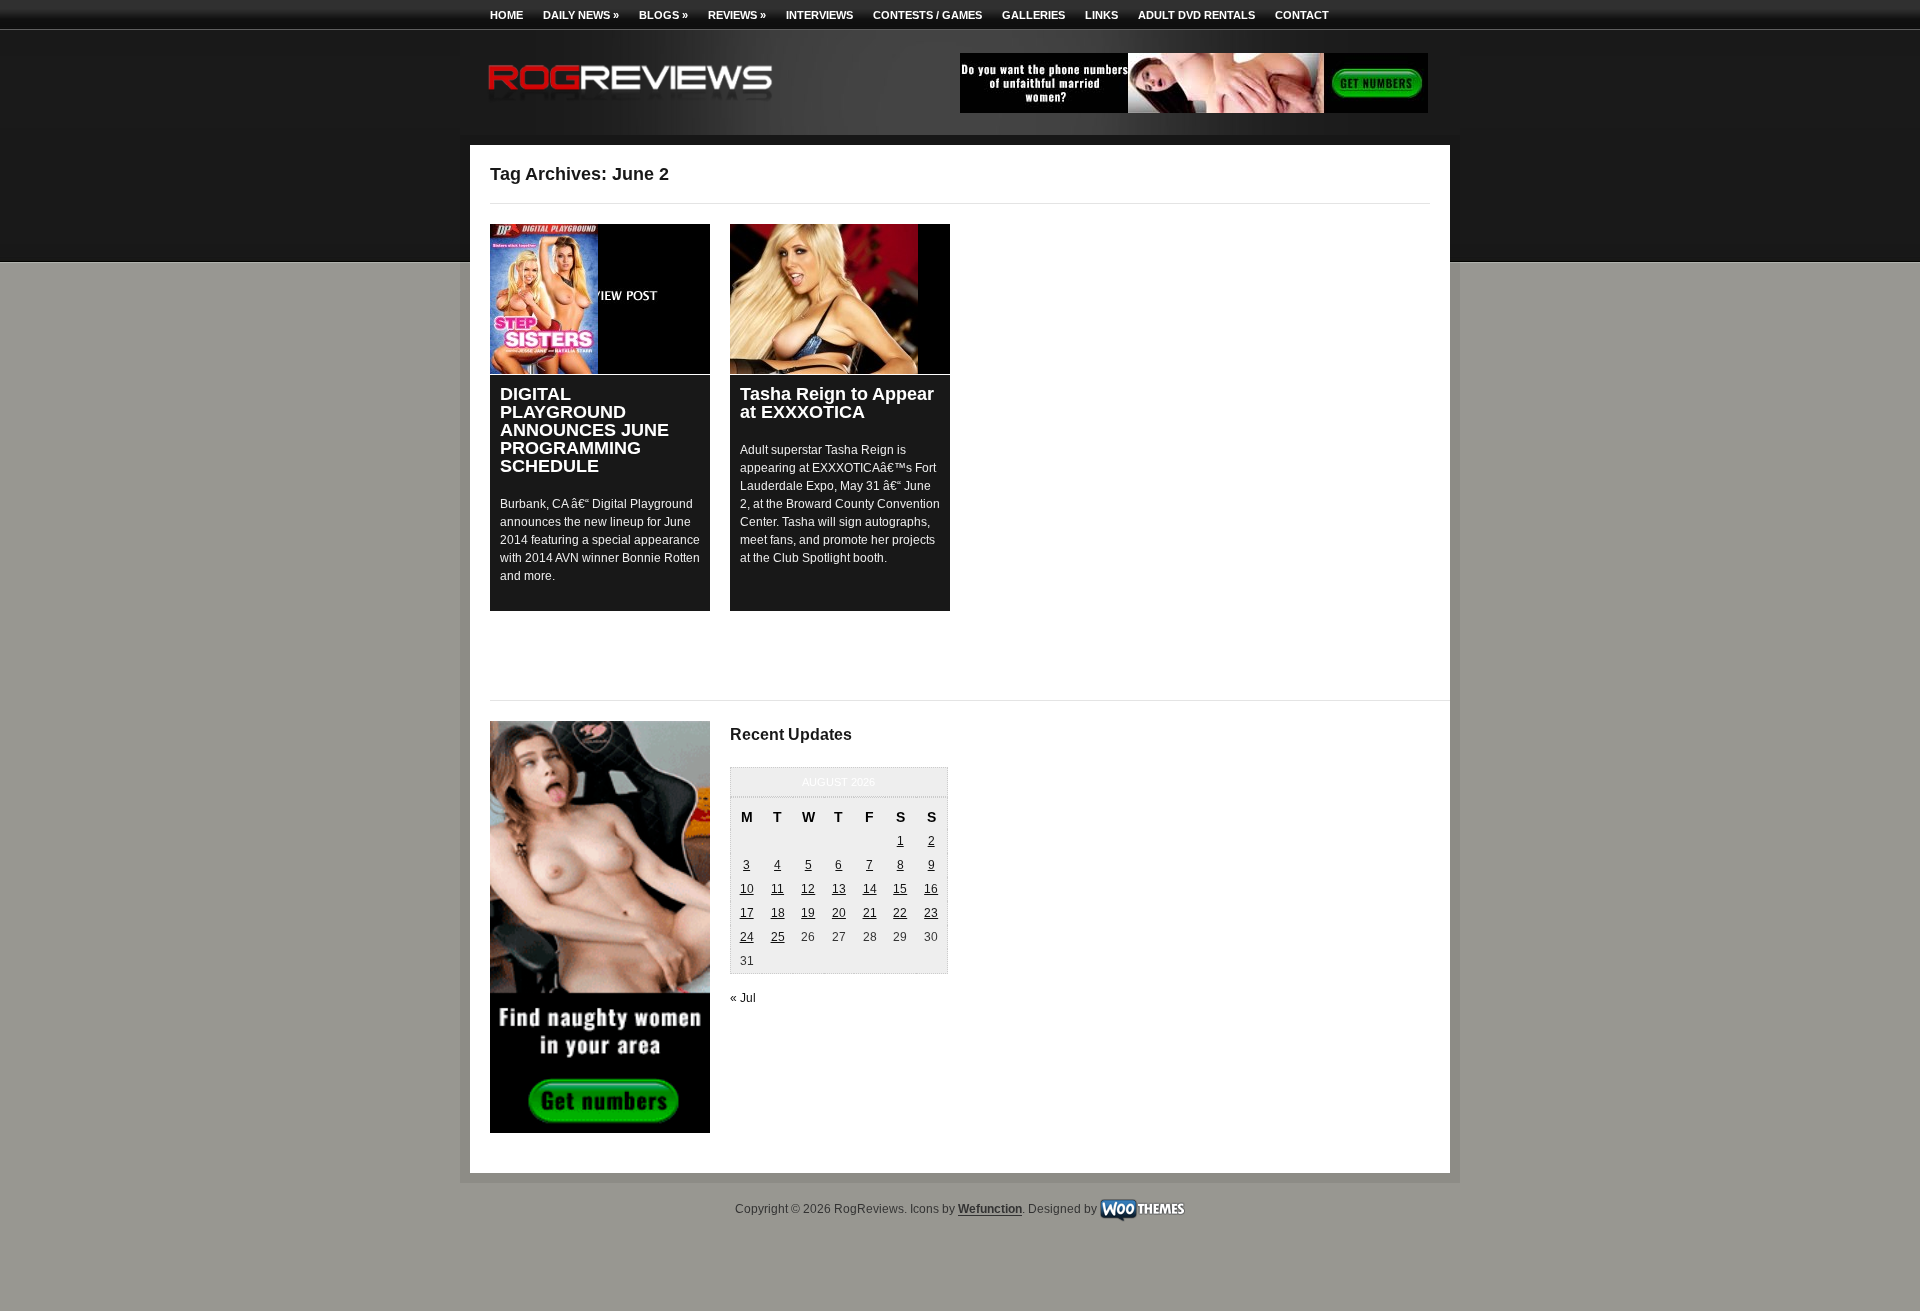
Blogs (663, 15)
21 (870, 913)
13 (839, 889)
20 (839, 913)
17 (747, 913)
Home (506, 15)
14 (870, 889)
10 (747, 889)
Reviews (737, 15)
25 (778, 937)
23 (931, 913)
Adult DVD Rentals (1196, 15)
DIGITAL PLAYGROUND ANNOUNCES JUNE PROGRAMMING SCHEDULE (584, 430)
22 (900, 913)
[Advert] (1194, 109)
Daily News (581, 15)
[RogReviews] (630, 105)
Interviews (819, 15)
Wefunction (990, 1210)
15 (900, 889)
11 (777, 889)
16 (931, 889)
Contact (1302, 15)
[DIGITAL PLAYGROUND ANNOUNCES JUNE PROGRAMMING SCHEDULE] (600, 299)
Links (1101, 15)
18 (778, 913)
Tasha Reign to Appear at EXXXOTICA (837, 403)
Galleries (1033, 15)
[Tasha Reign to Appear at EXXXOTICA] (840, 299)
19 (808, 913)
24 (747, 937)
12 (808, 889)
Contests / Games (927, 15)
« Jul (743, 998)
